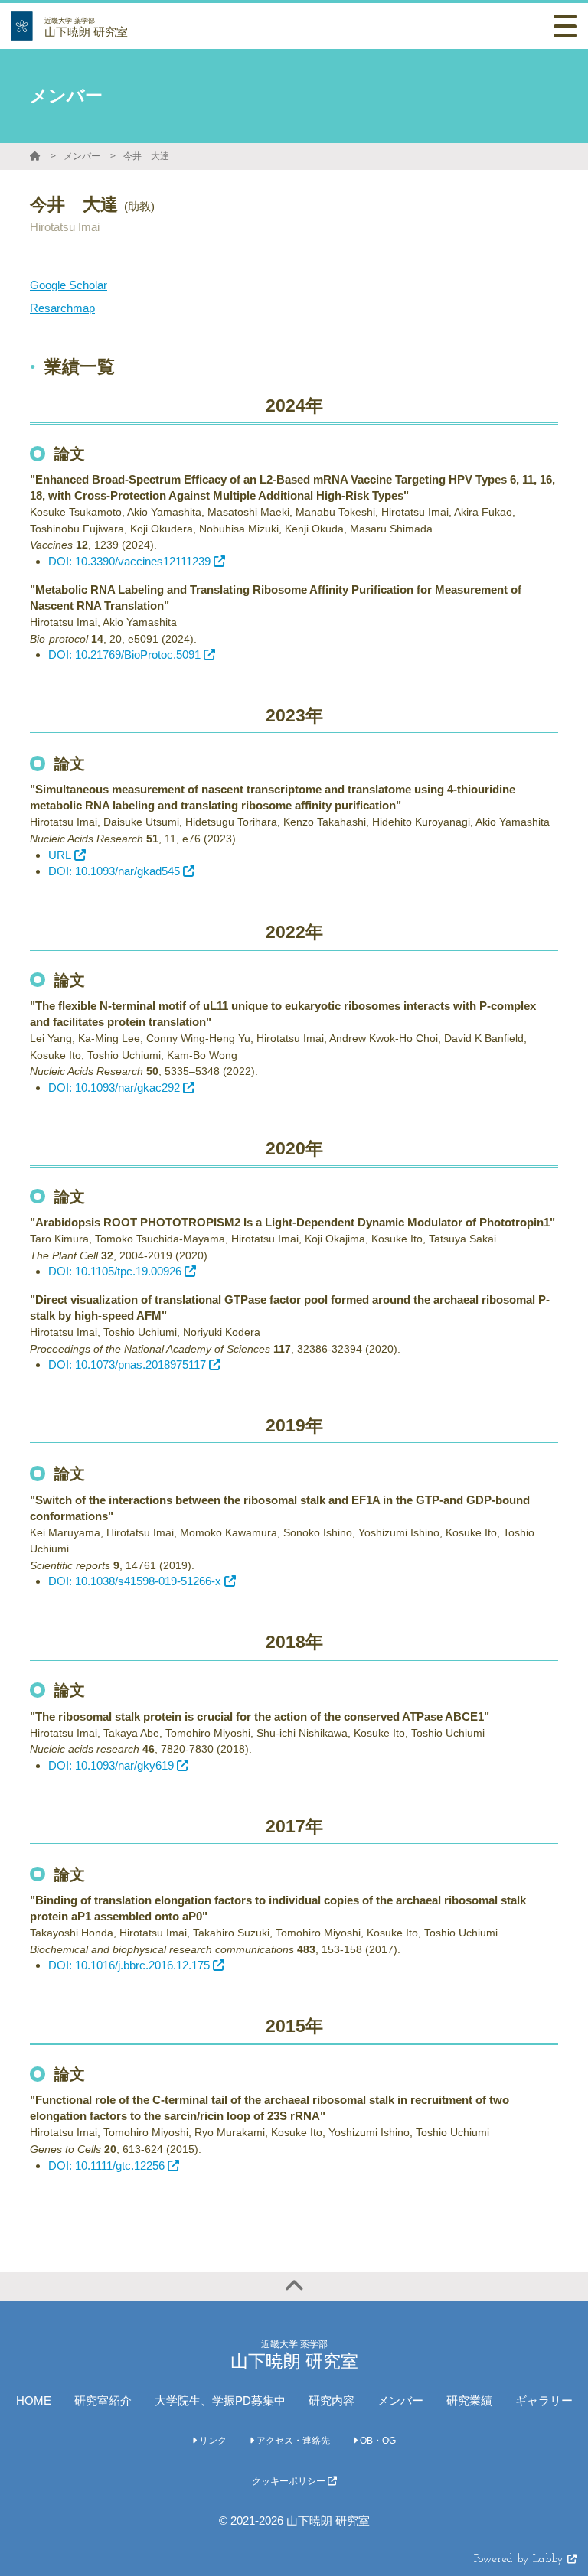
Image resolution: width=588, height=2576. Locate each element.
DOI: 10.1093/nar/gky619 (111, 1765)
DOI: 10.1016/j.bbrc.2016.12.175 (129, 1965)
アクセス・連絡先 (292, 2441)
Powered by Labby (521, 2560)
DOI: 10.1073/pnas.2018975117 (127, 1365)
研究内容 (332, 2400)
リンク (212, 2441)
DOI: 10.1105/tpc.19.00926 (115, 1271)
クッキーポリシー (290, 2481)
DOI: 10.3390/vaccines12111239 (129, 561)
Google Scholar (69, 285)
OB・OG (377, 2441)
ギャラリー (544, 2400)
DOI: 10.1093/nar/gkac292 (114, 1088)
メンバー (82, 156)
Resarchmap (62, 308)
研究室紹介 (103, 2400)
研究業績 (469, 2400)
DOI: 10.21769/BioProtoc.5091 (124, 655)
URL (60, 855)
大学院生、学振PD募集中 (220, 2400)
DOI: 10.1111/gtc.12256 (106, 2166)
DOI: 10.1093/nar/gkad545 (114, 871)
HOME (34, 2400)
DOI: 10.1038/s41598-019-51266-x (135, 1581)
